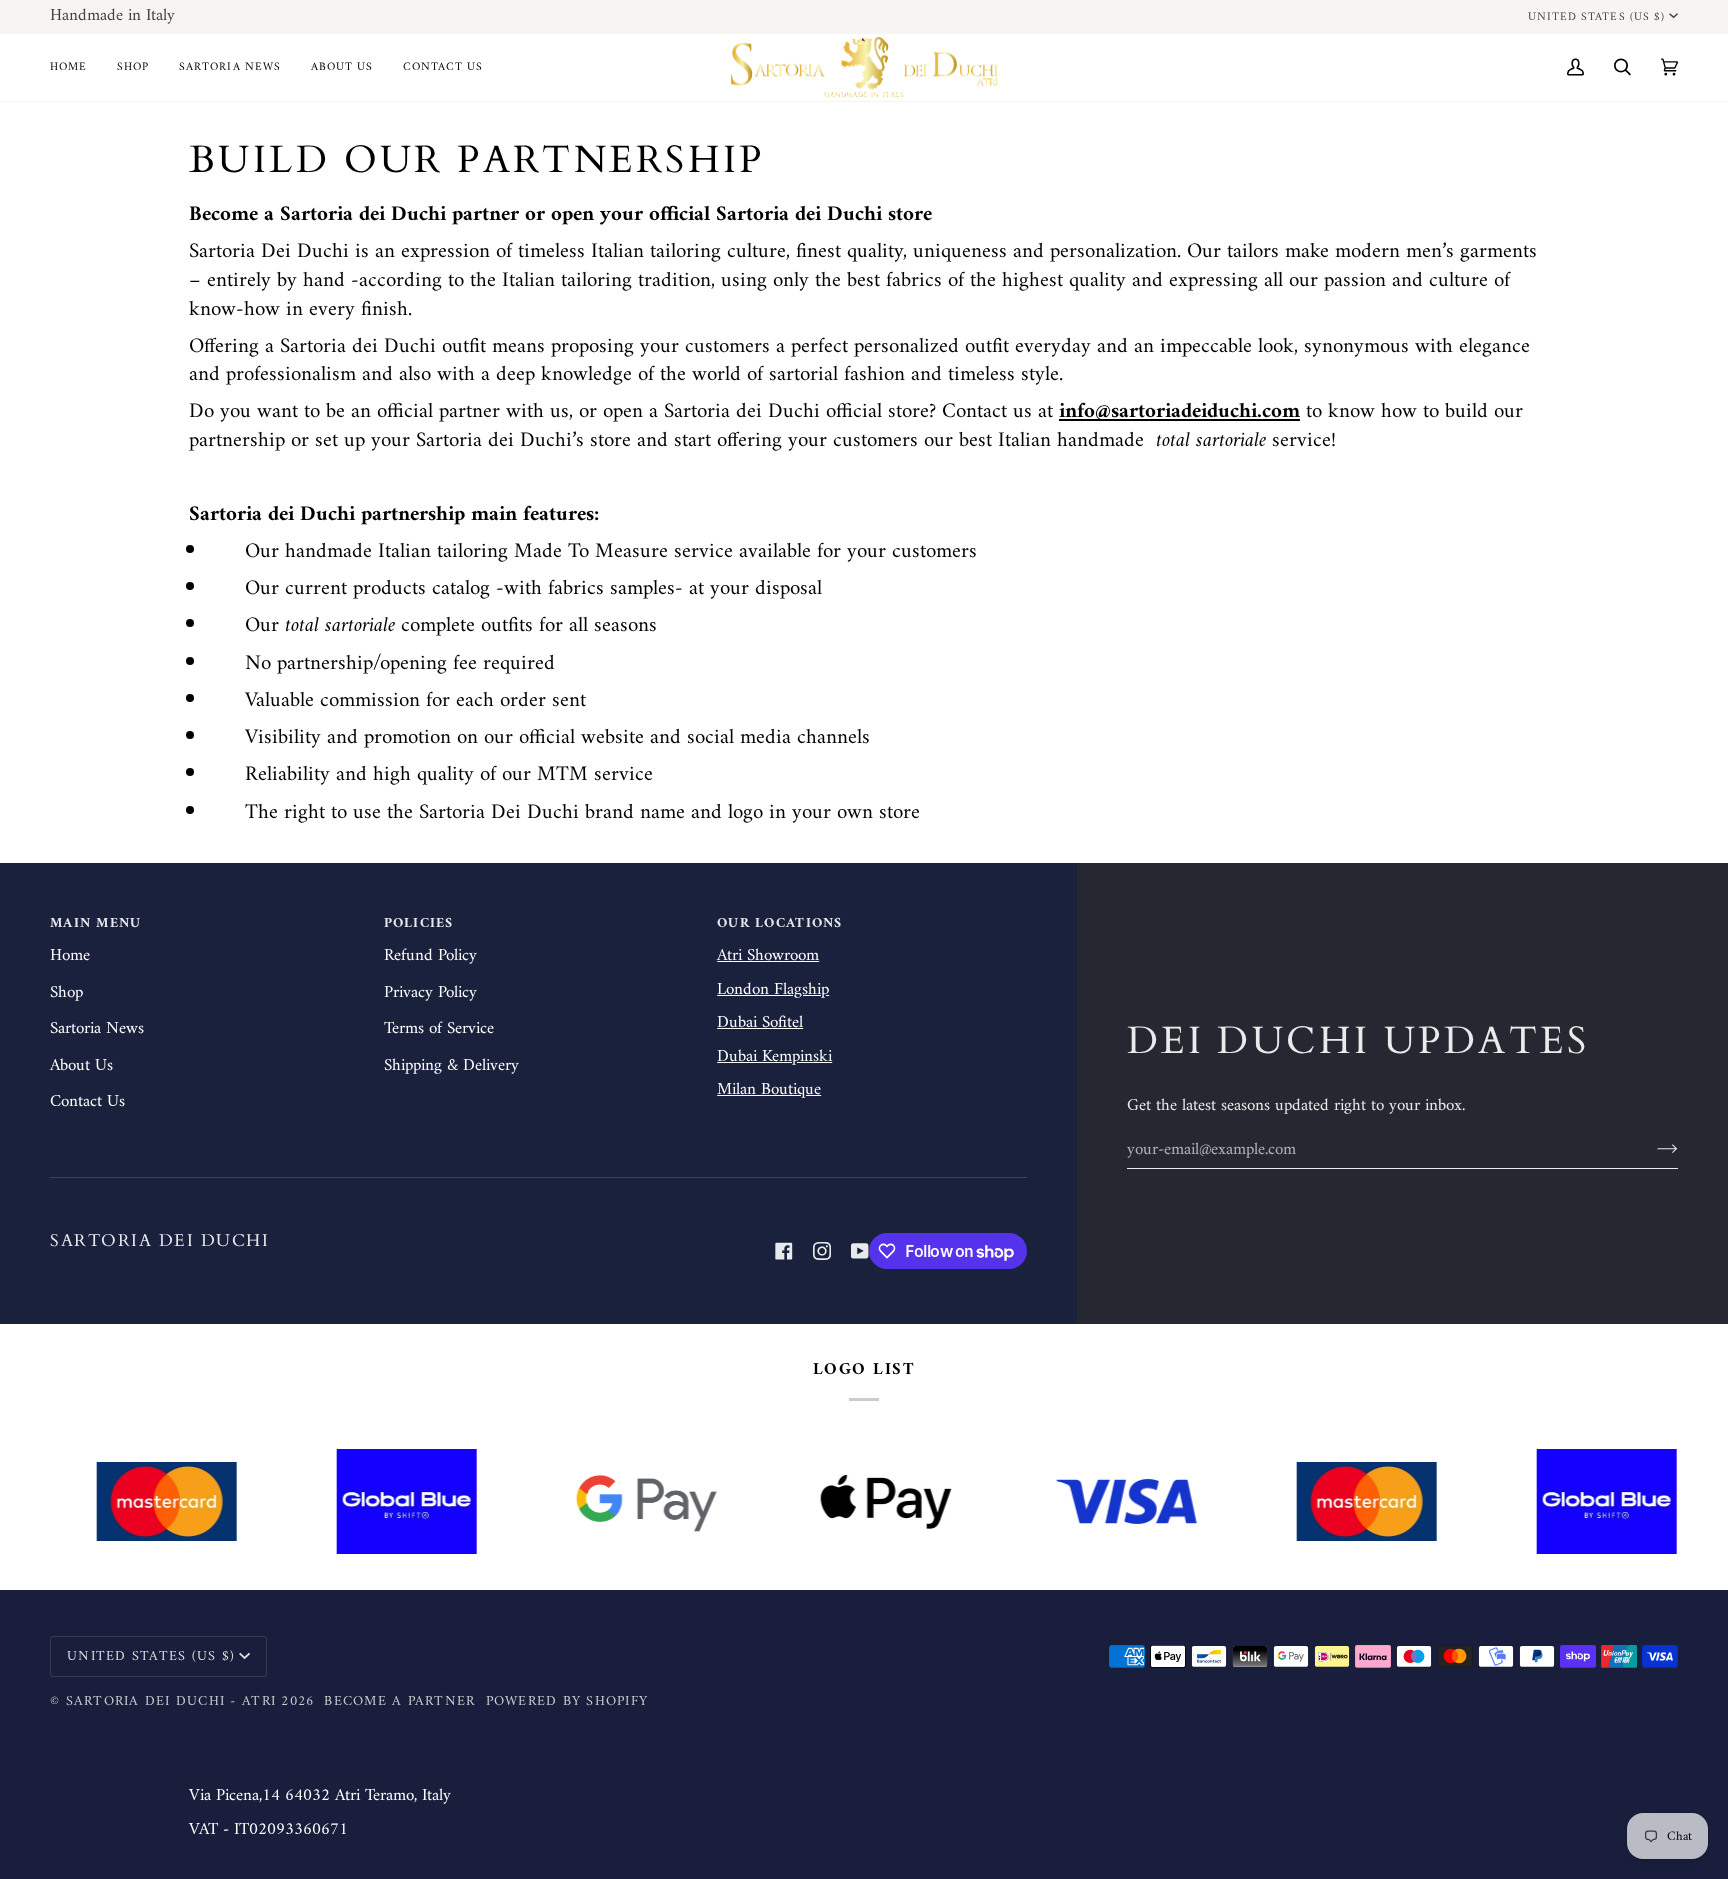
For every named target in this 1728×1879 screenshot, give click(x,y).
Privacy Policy (430, 993)
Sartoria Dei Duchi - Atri (171, 1701)
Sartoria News (97, 1029)
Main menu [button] (95, 924)
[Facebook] (784, 1251)
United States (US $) (1596, 17)
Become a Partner (399, 1701)
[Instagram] (822, 1251)
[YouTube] (860, 1251)
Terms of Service (439, 1029)
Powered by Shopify (567, 1701)
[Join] (1651, 1150)
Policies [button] (419, 924)
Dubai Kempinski (774, 1057)
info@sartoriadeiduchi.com (1179, 411)
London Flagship (773, 990)
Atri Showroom (768, 956)
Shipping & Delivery (451, 1066)
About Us (81, 1066)
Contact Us (87, 1102)
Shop (66, 993)
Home (70, 956)
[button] (133, 68)
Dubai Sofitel (760, 1023)
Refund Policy (430, 956)
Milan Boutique (769, 1090)
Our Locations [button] (779, 924)
